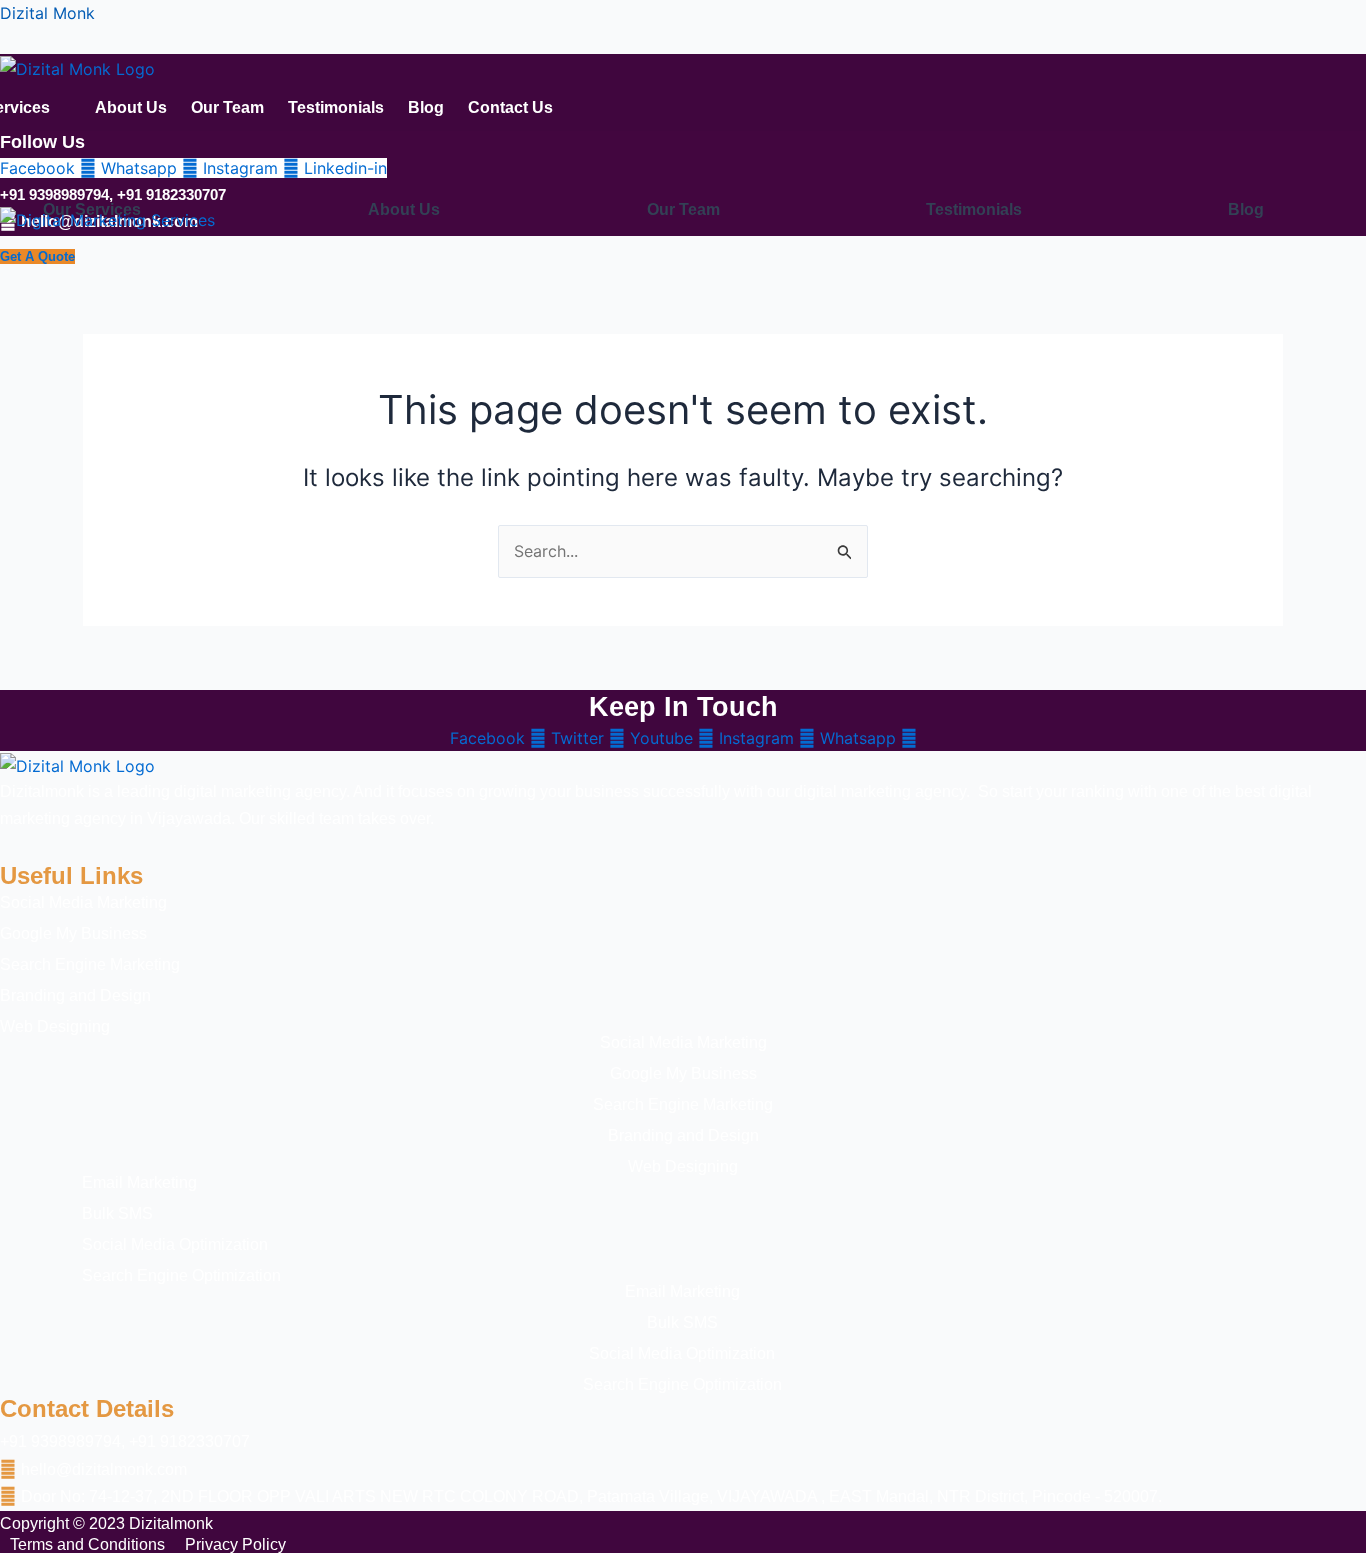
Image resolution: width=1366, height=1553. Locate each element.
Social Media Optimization (682, 1354)
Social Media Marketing (83, 903)
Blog (426, 107)
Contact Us (510, 107)
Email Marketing (682, 1292)
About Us (131, 107)
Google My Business (73, 934)
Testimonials (336, 107)
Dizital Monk (47, 13)
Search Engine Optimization (682, 1385)
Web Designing (55, 1027)
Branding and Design (75, 996)
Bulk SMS (682, 1323)
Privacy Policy (235, 1545)
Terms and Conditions (87, 1545)
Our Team (227, 107)
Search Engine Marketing (90, 965)
